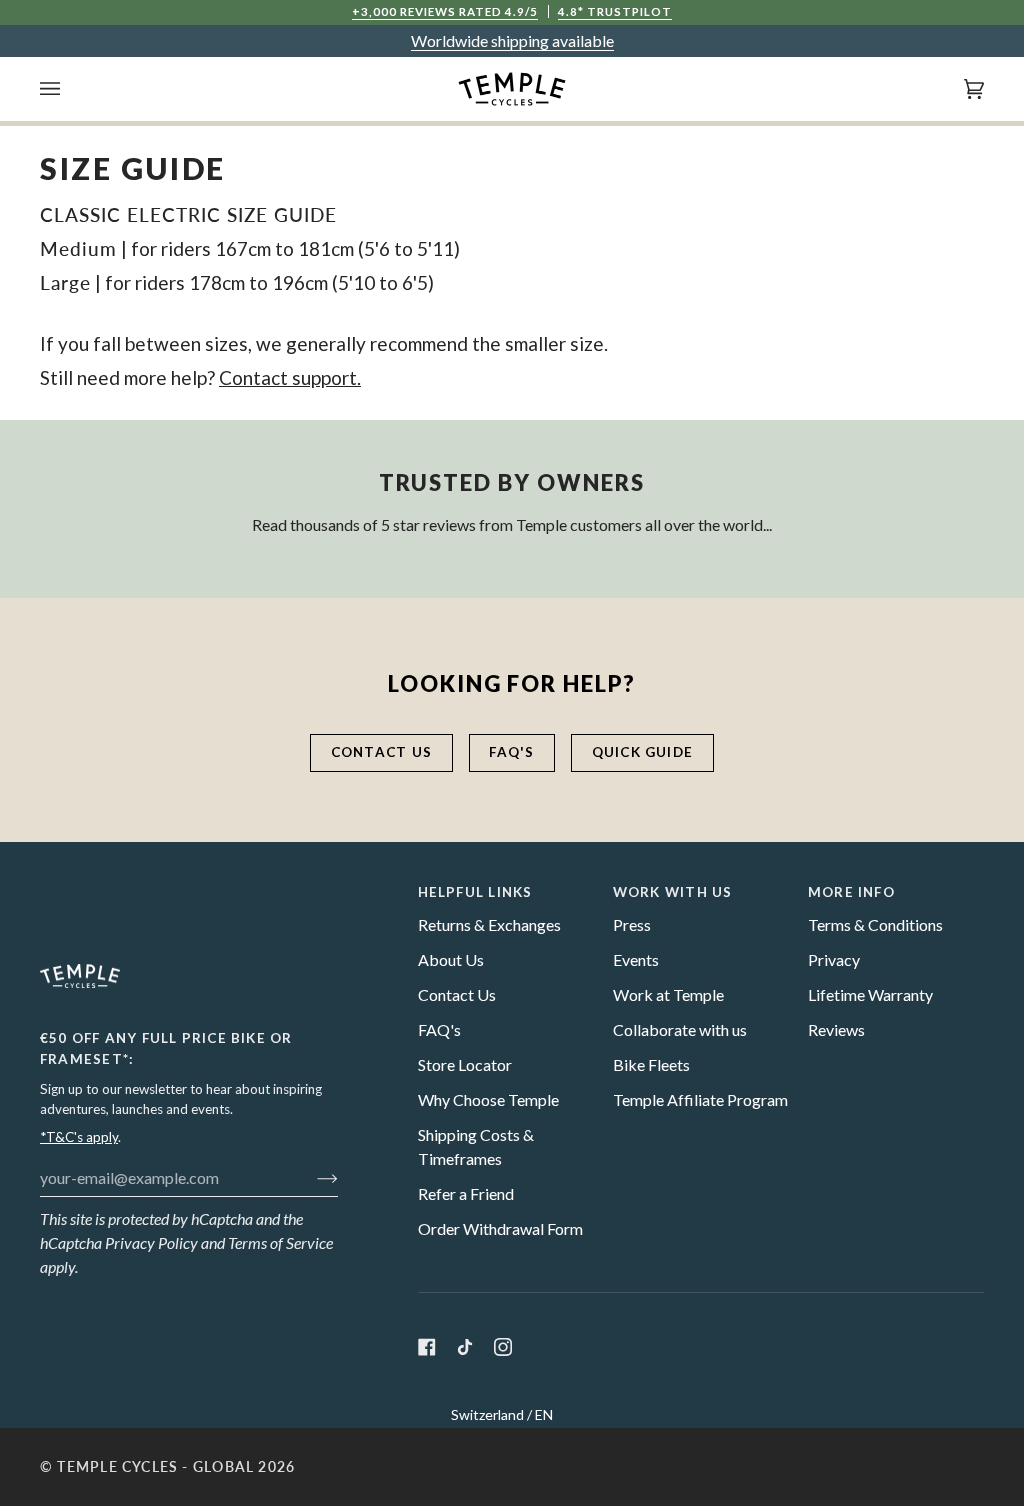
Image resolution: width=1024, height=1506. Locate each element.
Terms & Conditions (875, 924)
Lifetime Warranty (870, 994)
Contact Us (457, 994)
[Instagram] (503, 1347)
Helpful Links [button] (475, 892)
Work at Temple (668, 994)
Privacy (834, 959)
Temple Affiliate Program (700, 1099)
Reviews (836, 1029)
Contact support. (290, 377)
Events (636, 959)
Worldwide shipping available (512, 40)
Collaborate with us (680, 1029)
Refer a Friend (466, 1193)
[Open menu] (70, 89)
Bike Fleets (651, 1064)
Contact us (381, 752)
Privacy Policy (151, 1242)
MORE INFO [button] (851, 892)
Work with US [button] (673, 892)
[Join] (311, 1177)
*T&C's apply (79, 1137)
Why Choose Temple (488, 1099)
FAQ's (511, 752)
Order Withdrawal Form (500, 1228)
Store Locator (465, 1064)
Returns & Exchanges (489, 924)
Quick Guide (642, 752)
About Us (451, 959)
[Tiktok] (465, 1347)
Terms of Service (280, 1242)
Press (632, 924)
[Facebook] (427, 1347)
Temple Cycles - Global (155, 1467)
